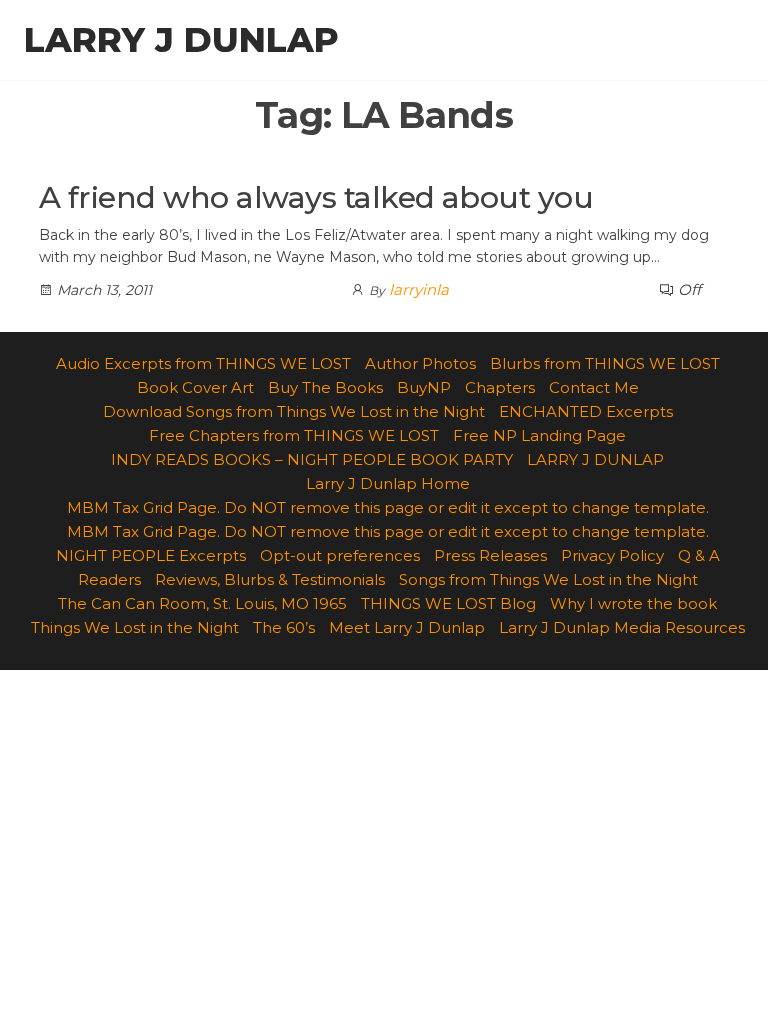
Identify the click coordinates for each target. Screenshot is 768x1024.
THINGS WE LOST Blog (448, 603)
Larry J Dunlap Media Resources (622, 627)
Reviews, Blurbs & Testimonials (270, 579)
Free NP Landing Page (539, 435)
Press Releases (490, 555)
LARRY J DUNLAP (595, 459)
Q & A (699, 555)
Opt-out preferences (340, 555)
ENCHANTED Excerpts (586, 411)
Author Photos (420, 363)
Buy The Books (325, 387)
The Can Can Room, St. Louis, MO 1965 (202, 603)
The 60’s (284, 627)
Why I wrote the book (633, 603)
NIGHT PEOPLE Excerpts (151, 555)
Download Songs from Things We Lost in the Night (294, 411)
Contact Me (594, 387)
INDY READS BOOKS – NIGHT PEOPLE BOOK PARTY (312, 459)
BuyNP (424, 387)
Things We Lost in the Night (135, 627)
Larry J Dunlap (181, 40)
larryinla (419, 289)
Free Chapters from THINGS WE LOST (294, 435)
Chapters (500, 387)
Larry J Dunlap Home (388, 483)
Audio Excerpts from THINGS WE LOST (203, 363)
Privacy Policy (612, 555)
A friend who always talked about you (316, 197)
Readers (109, 579)
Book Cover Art (195, 387)
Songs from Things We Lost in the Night (548, 579)
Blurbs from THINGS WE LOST (605, 363)
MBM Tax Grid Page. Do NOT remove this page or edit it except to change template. (388, 507)
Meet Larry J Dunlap (407, 627)
